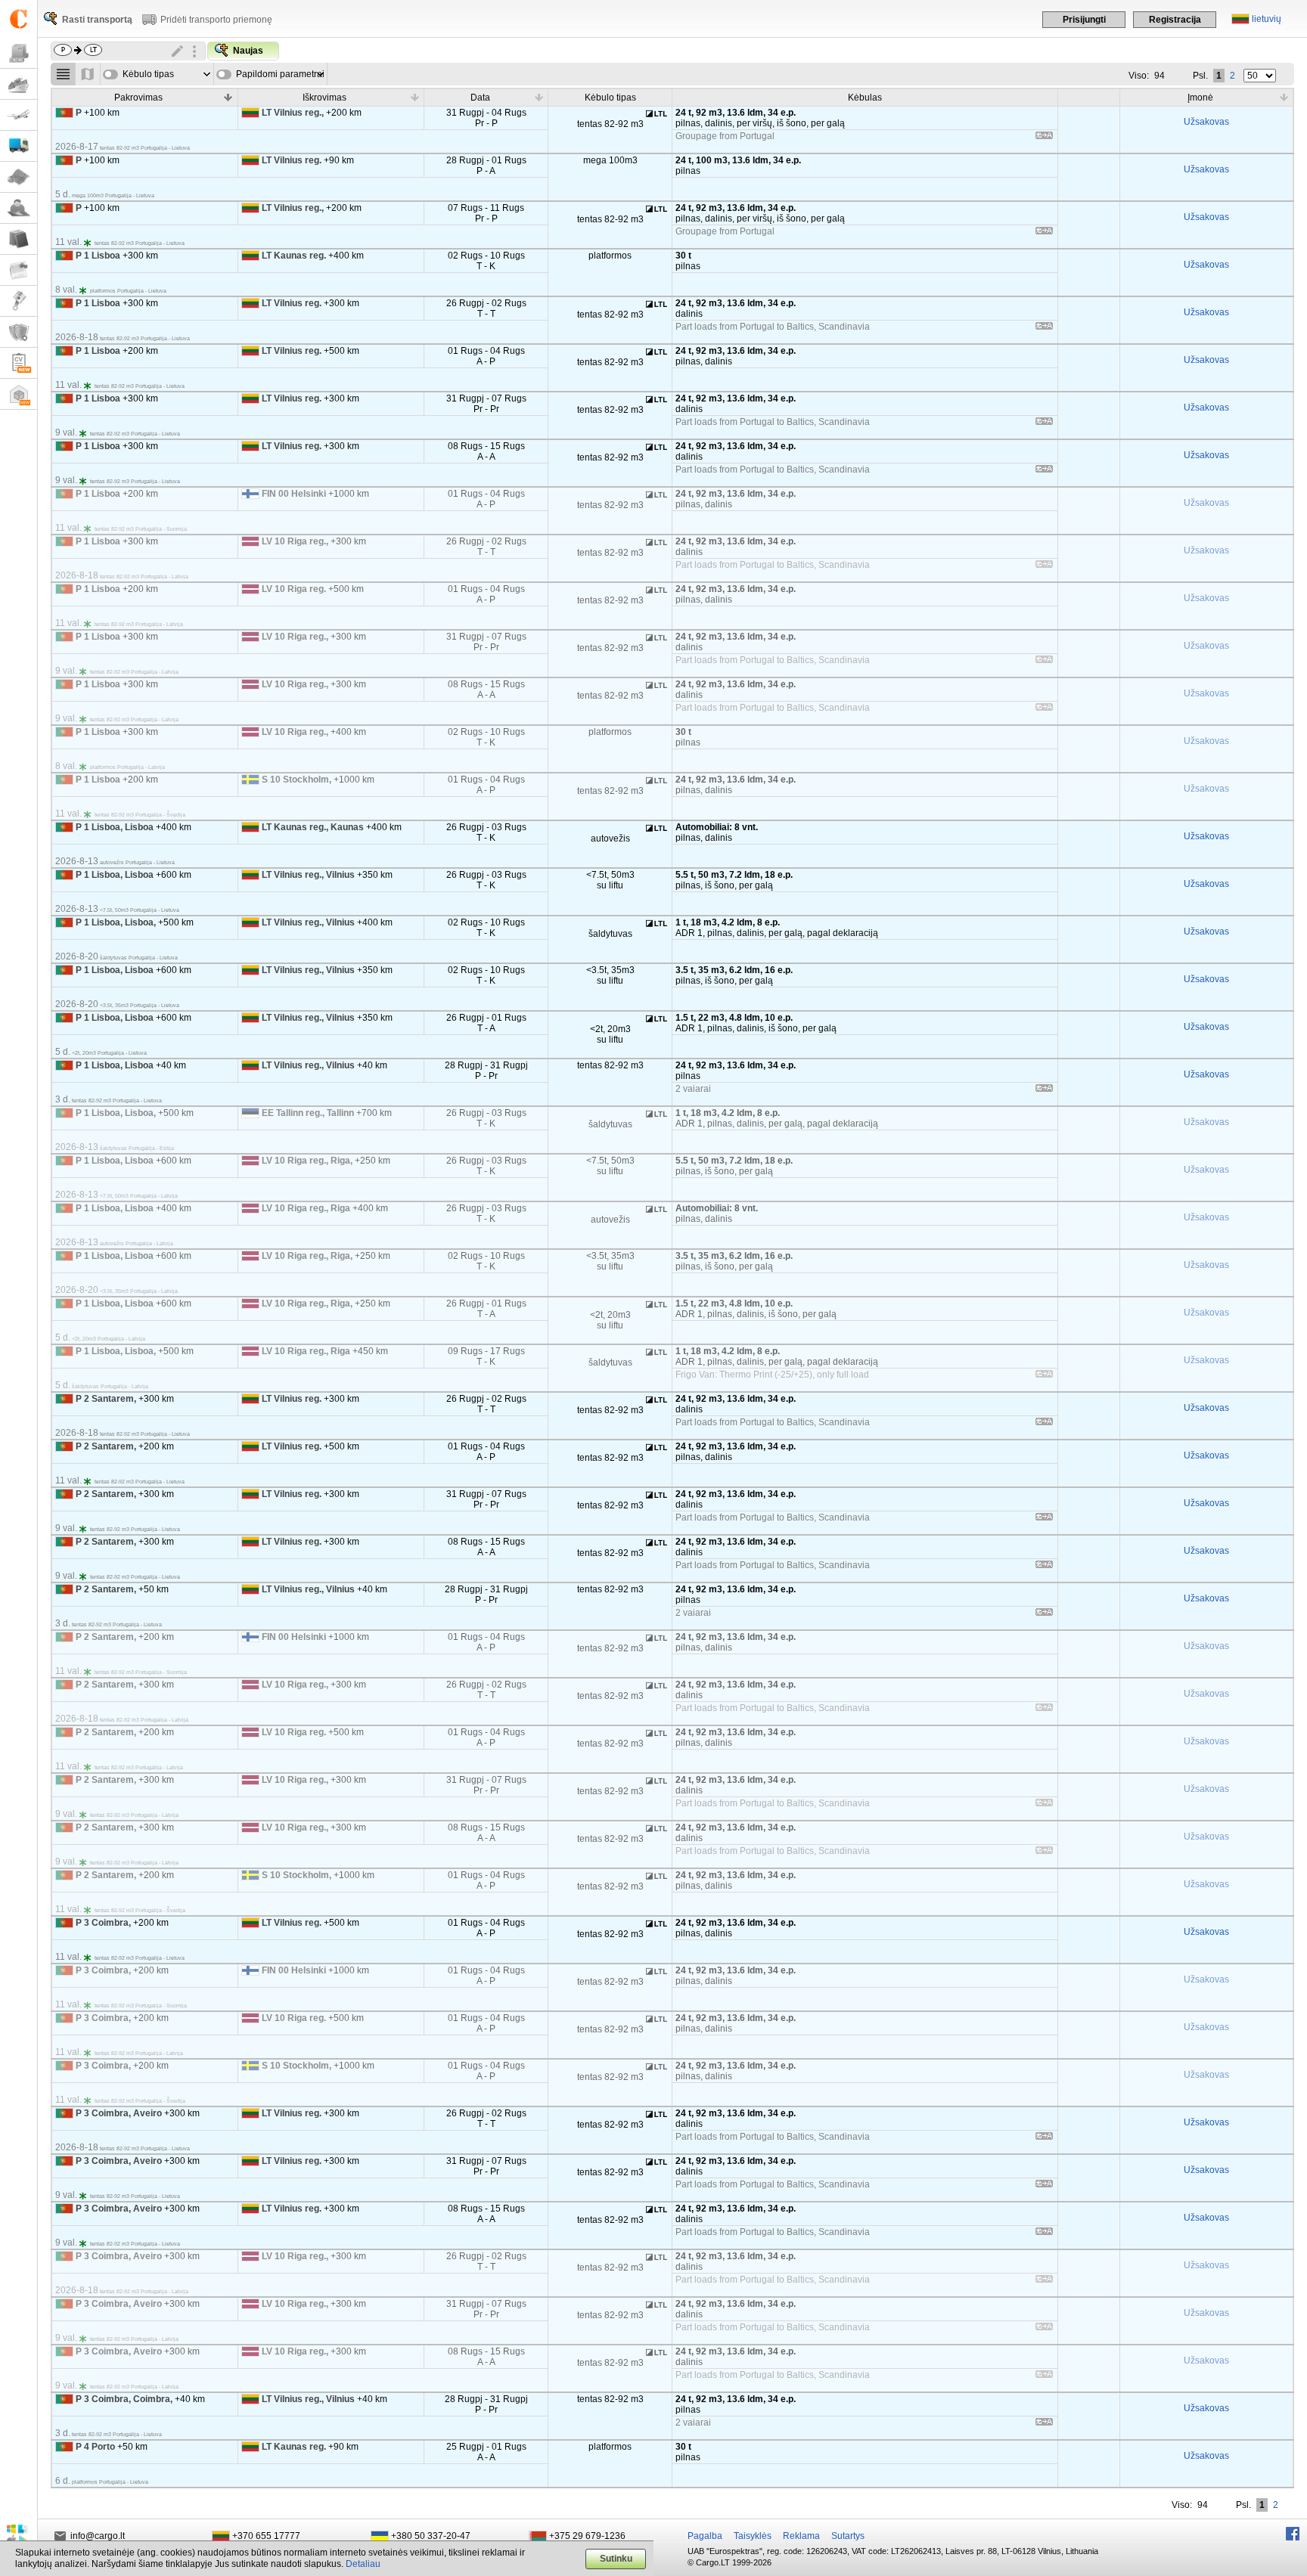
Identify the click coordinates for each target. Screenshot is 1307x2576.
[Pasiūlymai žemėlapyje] (88, 74)
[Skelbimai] (19, 270)
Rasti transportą (97, 20)
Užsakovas (1206, 122)
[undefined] (1044, 138)
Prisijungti (1084, 20)
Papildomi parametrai (280, 74)
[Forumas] (19, 208)
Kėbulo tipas (148, 74)
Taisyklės (753, 2536)
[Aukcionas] (19, 301)
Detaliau (363, 2564)
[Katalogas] (19, 239)
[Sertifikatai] (19, 332)
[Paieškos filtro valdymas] (194, 51)
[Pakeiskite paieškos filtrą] (178, 51)
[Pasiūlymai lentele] (63, 74)
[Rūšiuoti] (228, 97)
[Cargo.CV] (19, 363)
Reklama (801, 2536)
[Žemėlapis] (19, 177)
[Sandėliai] (19, 394)
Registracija (1175, 20)
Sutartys (848, 2536)
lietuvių (1267, 19)
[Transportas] (19, 146)
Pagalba (705, 2536)
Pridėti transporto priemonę (216, 20)
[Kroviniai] (19, 53)
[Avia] (19, 115)
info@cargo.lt (98, 2536)
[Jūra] (19, 84)
